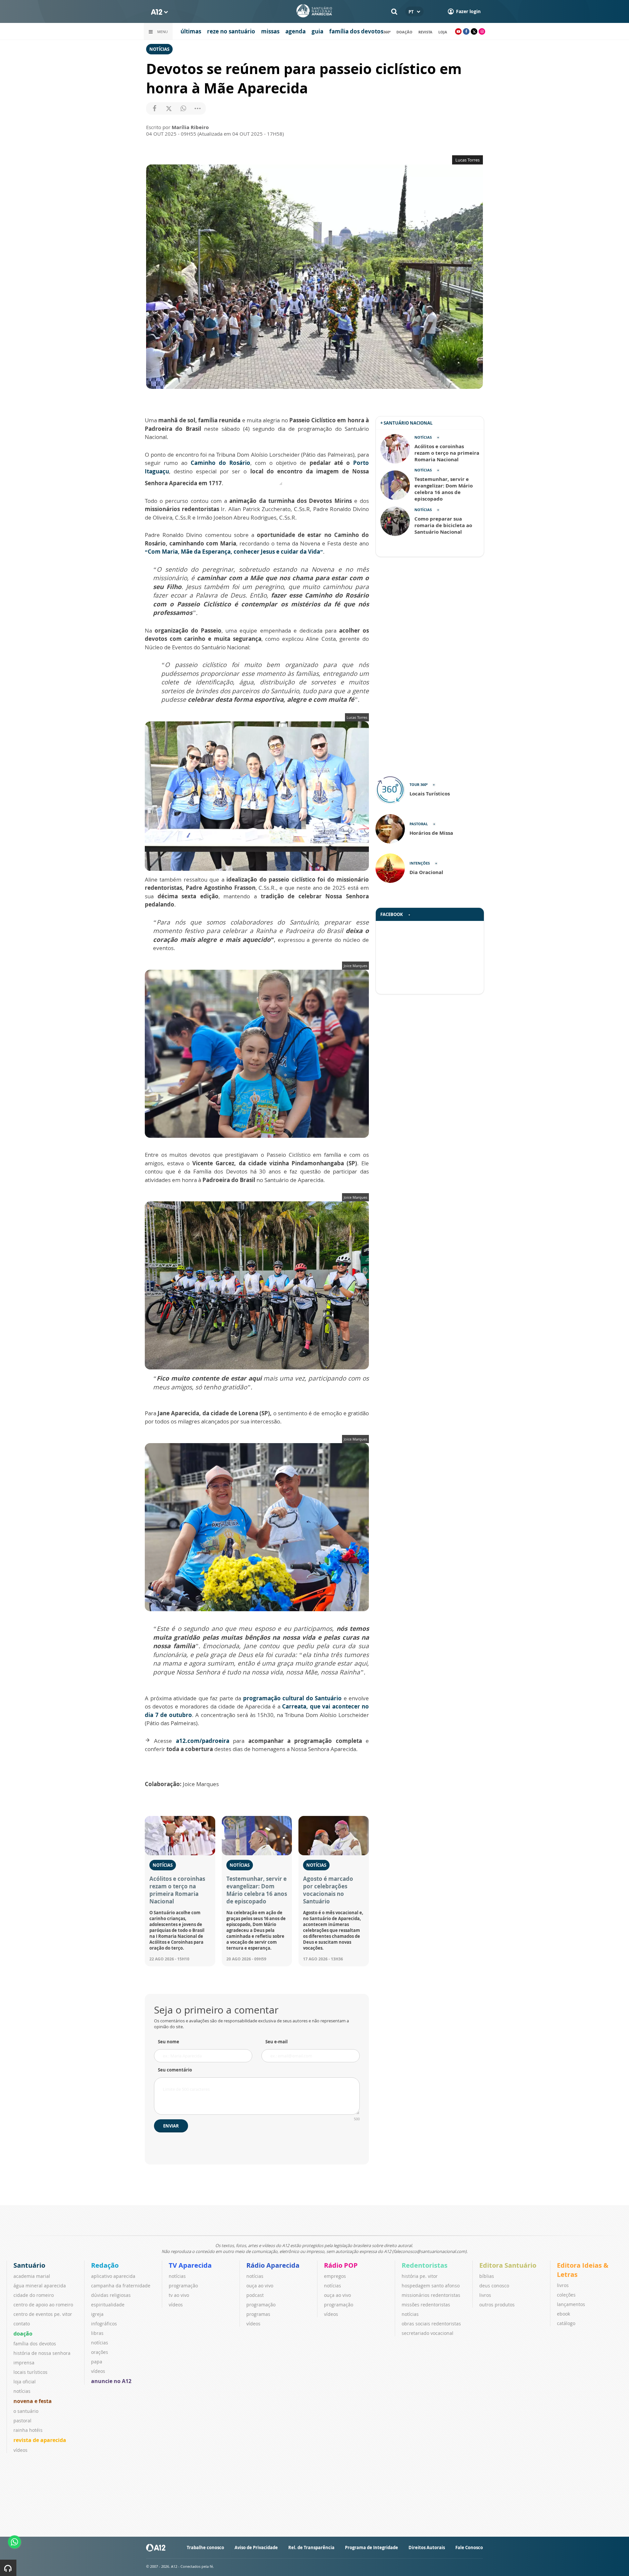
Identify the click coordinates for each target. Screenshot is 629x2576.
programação (183, 2286)
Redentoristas (425, 2265)
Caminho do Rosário (220, 463)
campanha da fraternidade (121, 2286)
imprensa (24, 2363)
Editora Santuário (508, 2265)
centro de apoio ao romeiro (43, 2305)
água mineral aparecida (40, 2286)
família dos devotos (356, 31)
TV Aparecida (190, 2265)
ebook (563, 2314)
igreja (97, 2314)
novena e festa (33, 2401)
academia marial (32, 2276)
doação (404, 32)
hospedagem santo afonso (431, 2286)
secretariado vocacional (428, 2333)
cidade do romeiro (34, 2295)
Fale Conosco (469, 2547)
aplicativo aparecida (113, 2276)
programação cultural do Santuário (293, 1698)
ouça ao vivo (260, 2286)
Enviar (171, 2126)
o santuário (26, 2411)
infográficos (104, 2324)
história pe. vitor (420, 2276)
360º (387, 32)
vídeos (20, 2450)
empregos (335, 2276)
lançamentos (571, 2304)
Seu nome (169, 2042)
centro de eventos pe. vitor (43, 2314)
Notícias (159, 49)
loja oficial (25, 2382)
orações (100, 2352)
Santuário (29, 2265)
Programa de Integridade (372, 2547)
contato (22, 2324)
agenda (295, 31)
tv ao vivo (179, 2295)
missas (270, 31)
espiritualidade (108, 2305)
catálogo (566, 2323)
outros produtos (497, 2305)
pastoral (22, 2421)
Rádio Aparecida (273, 2265)
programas (258, 2314)
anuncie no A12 (111, 2381)
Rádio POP (341, 2265)
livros (485, 2295)
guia (317, 31)
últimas (191, 31)
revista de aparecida (40, 2440)
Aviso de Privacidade (256, 2547)
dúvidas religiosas (111, 2295)
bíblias (487, 2276)
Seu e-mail (276, 2042)
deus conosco (494, 2286)
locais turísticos (30, 2372)
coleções (566, 2295)
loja (443, 32)
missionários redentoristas (431, 2295)
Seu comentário (175, 2070)
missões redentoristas (426, 2305)
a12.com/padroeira (203, 1741)
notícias (22, 2391)
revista (425, 32)
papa (97, 2362)
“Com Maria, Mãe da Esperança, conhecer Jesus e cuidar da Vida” (234, 552)
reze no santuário (231, 31)
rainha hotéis (28, 2430)
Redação (105, 2265)
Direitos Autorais (427, 2547)
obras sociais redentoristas (431, 2324)
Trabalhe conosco (205, 2547)
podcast (255, 2295)
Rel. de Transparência (311, 2547)
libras (97, 2333)
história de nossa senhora (42, 2353)
